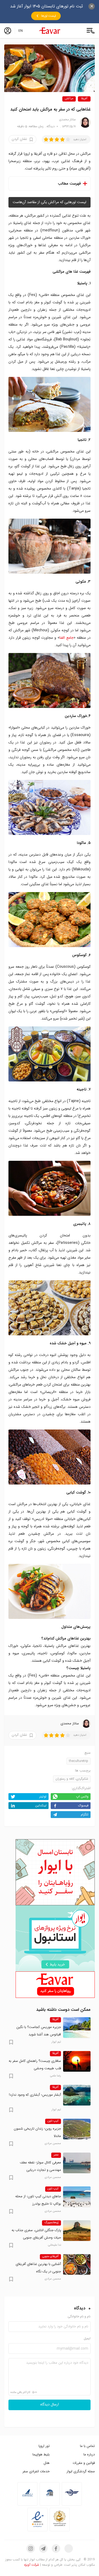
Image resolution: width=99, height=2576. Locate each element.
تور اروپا (44, 2446)
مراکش (69, 99)
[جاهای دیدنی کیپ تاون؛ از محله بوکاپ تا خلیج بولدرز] (77, 2197)
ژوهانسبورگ (51, 2223)
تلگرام (85, 1814)
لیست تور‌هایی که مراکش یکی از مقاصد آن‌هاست (49, 202)
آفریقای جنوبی (50, 2257)
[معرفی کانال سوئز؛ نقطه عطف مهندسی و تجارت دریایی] (77, 2163)
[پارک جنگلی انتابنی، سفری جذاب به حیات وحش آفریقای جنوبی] (77, 2231)
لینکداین (41, 1805)
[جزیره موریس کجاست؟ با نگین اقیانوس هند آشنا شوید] (77, 2027)
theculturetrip (79, 1761)
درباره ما (89, 2454)
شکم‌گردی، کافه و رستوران (72, 1779)
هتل (47, 2463)
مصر (56, 2155)
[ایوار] (50, 31)
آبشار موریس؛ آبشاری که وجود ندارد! (35, 2095)
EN (21, 31)
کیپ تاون (53, 2121)
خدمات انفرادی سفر (36, 2471)
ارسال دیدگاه (50, 2405)
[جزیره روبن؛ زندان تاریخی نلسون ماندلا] (77, 2129)
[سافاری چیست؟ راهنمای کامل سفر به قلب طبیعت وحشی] (77, 2061)
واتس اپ (82, 1796)
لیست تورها (49, 16)
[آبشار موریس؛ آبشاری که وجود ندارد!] (77, 2095)
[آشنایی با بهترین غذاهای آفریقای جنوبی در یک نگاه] (77, 2264)
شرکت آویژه (32, 2565)
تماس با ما (87, 2446)
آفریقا (84, 99)
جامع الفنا (67, 638)
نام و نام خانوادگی (79, 2317)
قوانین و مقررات (84, 2463)
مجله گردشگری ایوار (81, 2471)
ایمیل (87, 2339)
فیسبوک (83, 1805)
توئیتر (43, 1796)
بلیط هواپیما (41, 2454)
